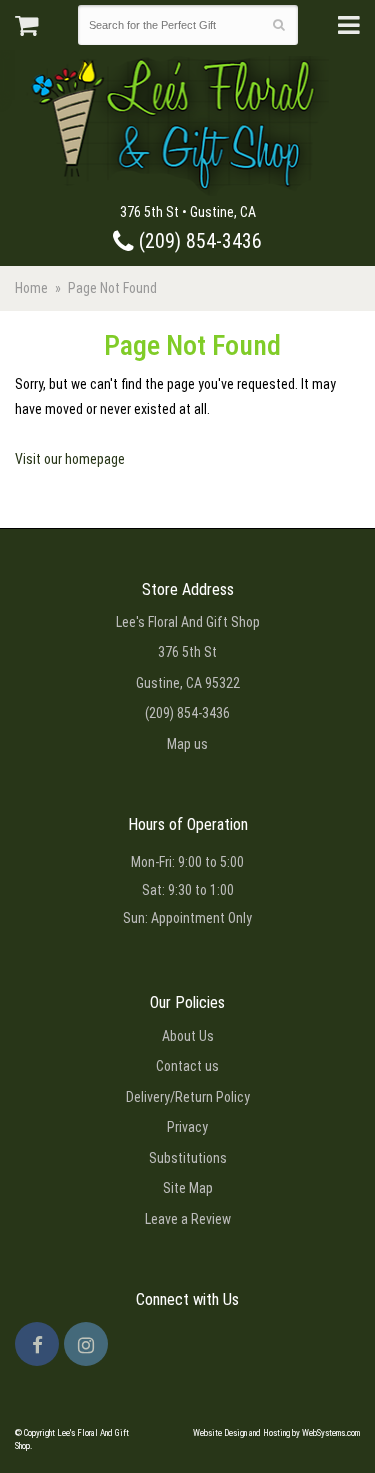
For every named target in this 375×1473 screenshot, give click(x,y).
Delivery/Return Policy (188, 1097)
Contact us (187, 1066)
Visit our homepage (70, 459)
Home (31, 288)
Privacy (187, 1127)
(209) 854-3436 (198, 241)
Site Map (188, 1188)
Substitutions (188, 1158)
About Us (188, 1036)
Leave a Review (188, 1219)
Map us (187, 744)
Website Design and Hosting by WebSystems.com (276, 1433)
